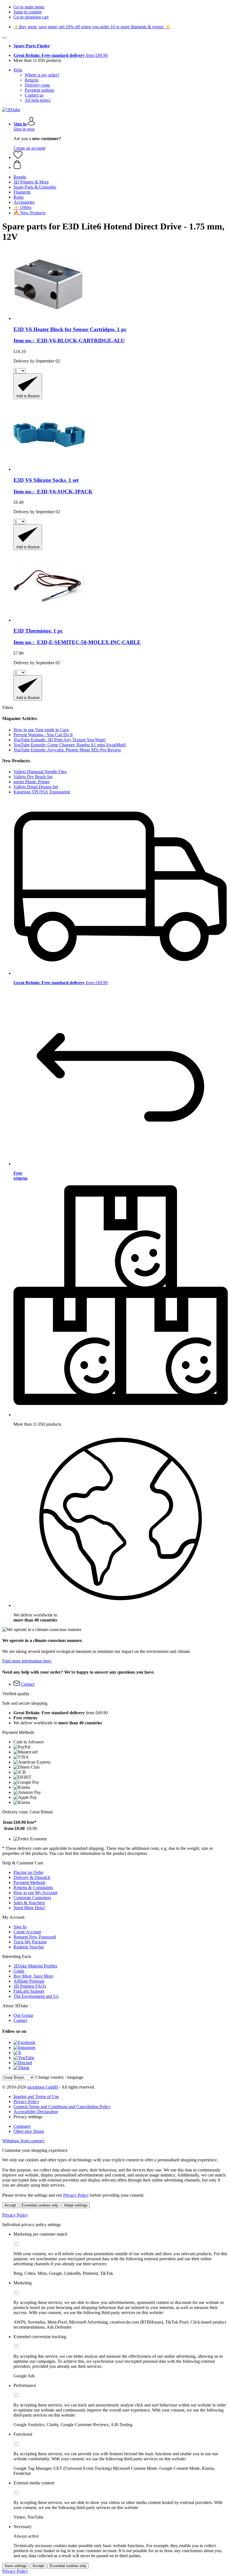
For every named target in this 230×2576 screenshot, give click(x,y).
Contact (20, 2020)
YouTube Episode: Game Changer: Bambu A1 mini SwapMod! (70, 745)
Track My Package (30, 1942)
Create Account (27, 1932)
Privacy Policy (26, 2102)
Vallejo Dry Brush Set (33, 777)
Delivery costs (37, 85)
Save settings (16, 2566)
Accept (10, 2205)
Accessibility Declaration (36, 2112)
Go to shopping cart (31, 17)
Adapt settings (76, 2205)
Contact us (34, 95)
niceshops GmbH (43, 2087)
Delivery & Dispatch (32, 1877)
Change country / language (59, 2077)
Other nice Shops (29, 2131)
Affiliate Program (29, 1981)
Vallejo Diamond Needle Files (40, 772)
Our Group (23, 2015)
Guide (19, 1971)
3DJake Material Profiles (35, 1966)
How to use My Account (35, 1893)
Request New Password (35, 1937)
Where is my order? (42, 75)
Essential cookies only (40, 2205)
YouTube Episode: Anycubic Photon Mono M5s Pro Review (67, 750)
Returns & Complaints (33, 1888)
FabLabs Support (29, 1991)
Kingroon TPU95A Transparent (42, 792)
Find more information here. (27, 1661)
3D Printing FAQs (30, 1986)
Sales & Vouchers (29, 1903)
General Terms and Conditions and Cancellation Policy (62, 2107)
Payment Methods (29, 1882)
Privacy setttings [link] (28, 2117)
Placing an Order (28, 1872)
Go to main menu (29, 7)
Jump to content (27, 12)
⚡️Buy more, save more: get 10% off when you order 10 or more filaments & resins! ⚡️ (92, 27)
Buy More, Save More (33, 1976)
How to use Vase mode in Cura (41, 730)
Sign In (20, 1927)
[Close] (4, 38)
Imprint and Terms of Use (36, 2097)
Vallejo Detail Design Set (36, 787)
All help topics (38, 100)
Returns (32, 80)
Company (22, 2126)
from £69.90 (61, 55)
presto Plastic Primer (32, 782)
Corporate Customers (32, 1898)
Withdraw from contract (23, 2141)
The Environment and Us (36, 1996)
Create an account (29, 148)
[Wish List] (18, 157)
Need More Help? (29, 1908)
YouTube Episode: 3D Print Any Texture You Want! (60, 740)
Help (18, 70)
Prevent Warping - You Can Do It (43, 735)
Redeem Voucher (29, 1947)
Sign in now (24, 129)
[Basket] (121, 165)
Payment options (39, 90)
